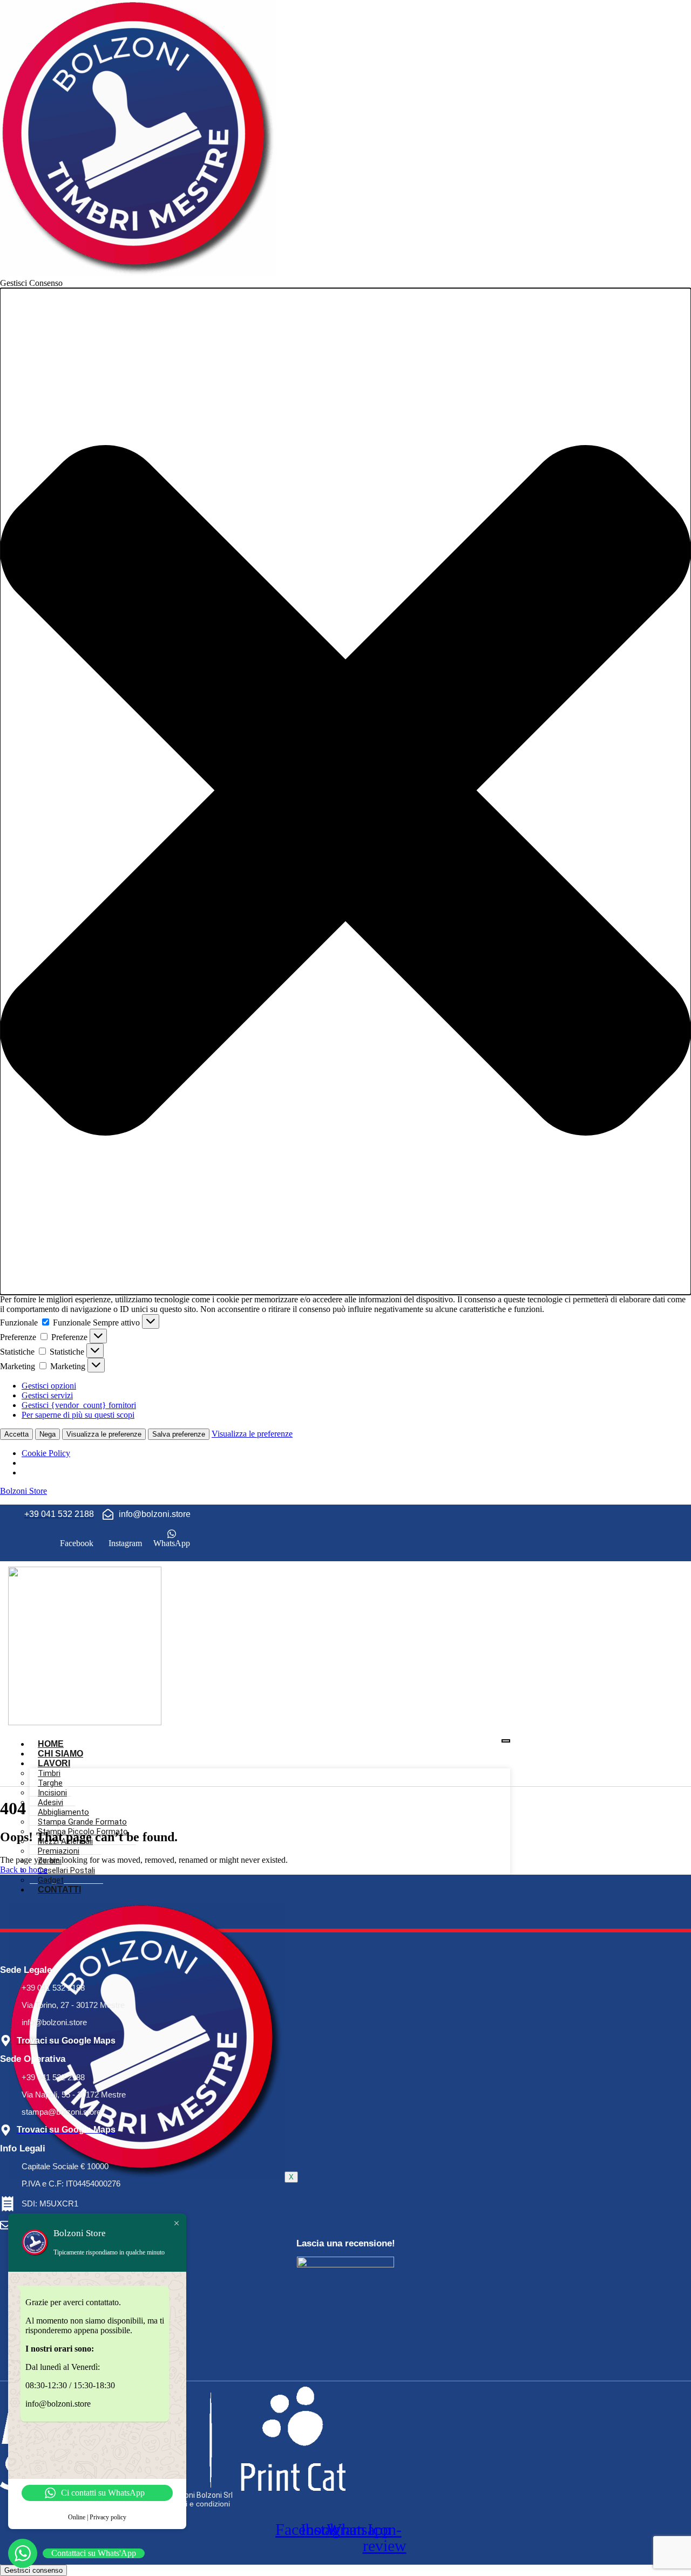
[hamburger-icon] (506, 1741)
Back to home (24, 1870)
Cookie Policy (46, 1453)
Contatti (59, 1890)
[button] (345, 791)
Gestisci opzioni (49, 1386)
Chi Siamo (60, 1754)
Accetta (16, 1434)
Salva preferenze (179, 1434)
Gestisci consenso (33, 2570)
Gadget (51, 1880)
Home (51, 1744)
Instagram (124, 1543)
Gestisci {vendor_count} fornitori (79, 1405)
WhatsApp (172, 1543)
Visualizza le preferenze (104, 1434)
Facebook (76, 1543)
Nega (48, 1434)
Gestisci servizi (47, 1395)
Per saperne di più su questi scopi (78, 1415)
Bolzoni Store (23, 1491)
